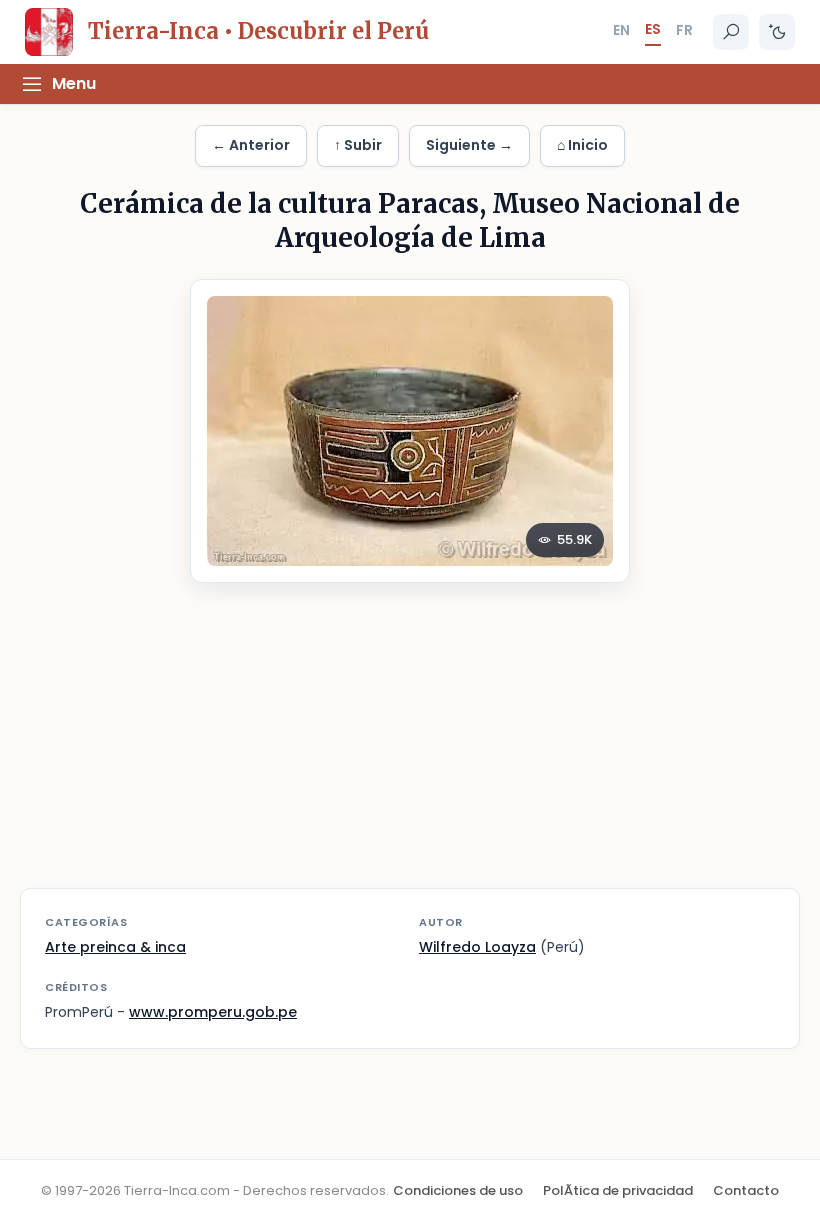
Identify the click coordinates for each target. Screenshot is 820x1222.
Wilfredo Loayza (477, 947)
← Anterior (251, 145)
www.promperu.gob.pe (213, 1012)
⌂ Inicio (582, 145)
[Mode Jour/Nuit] (777, 32)
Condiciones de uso (458, 1190)
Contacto (746, 1190)
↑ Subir (358, 145)
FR (684, 30)
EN (621, 30)
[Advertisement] (410, 748)
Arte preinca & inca (115, 947)
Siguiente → (469, 145)
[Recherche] (731, 32)
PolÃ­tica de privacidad (618, 1190)
